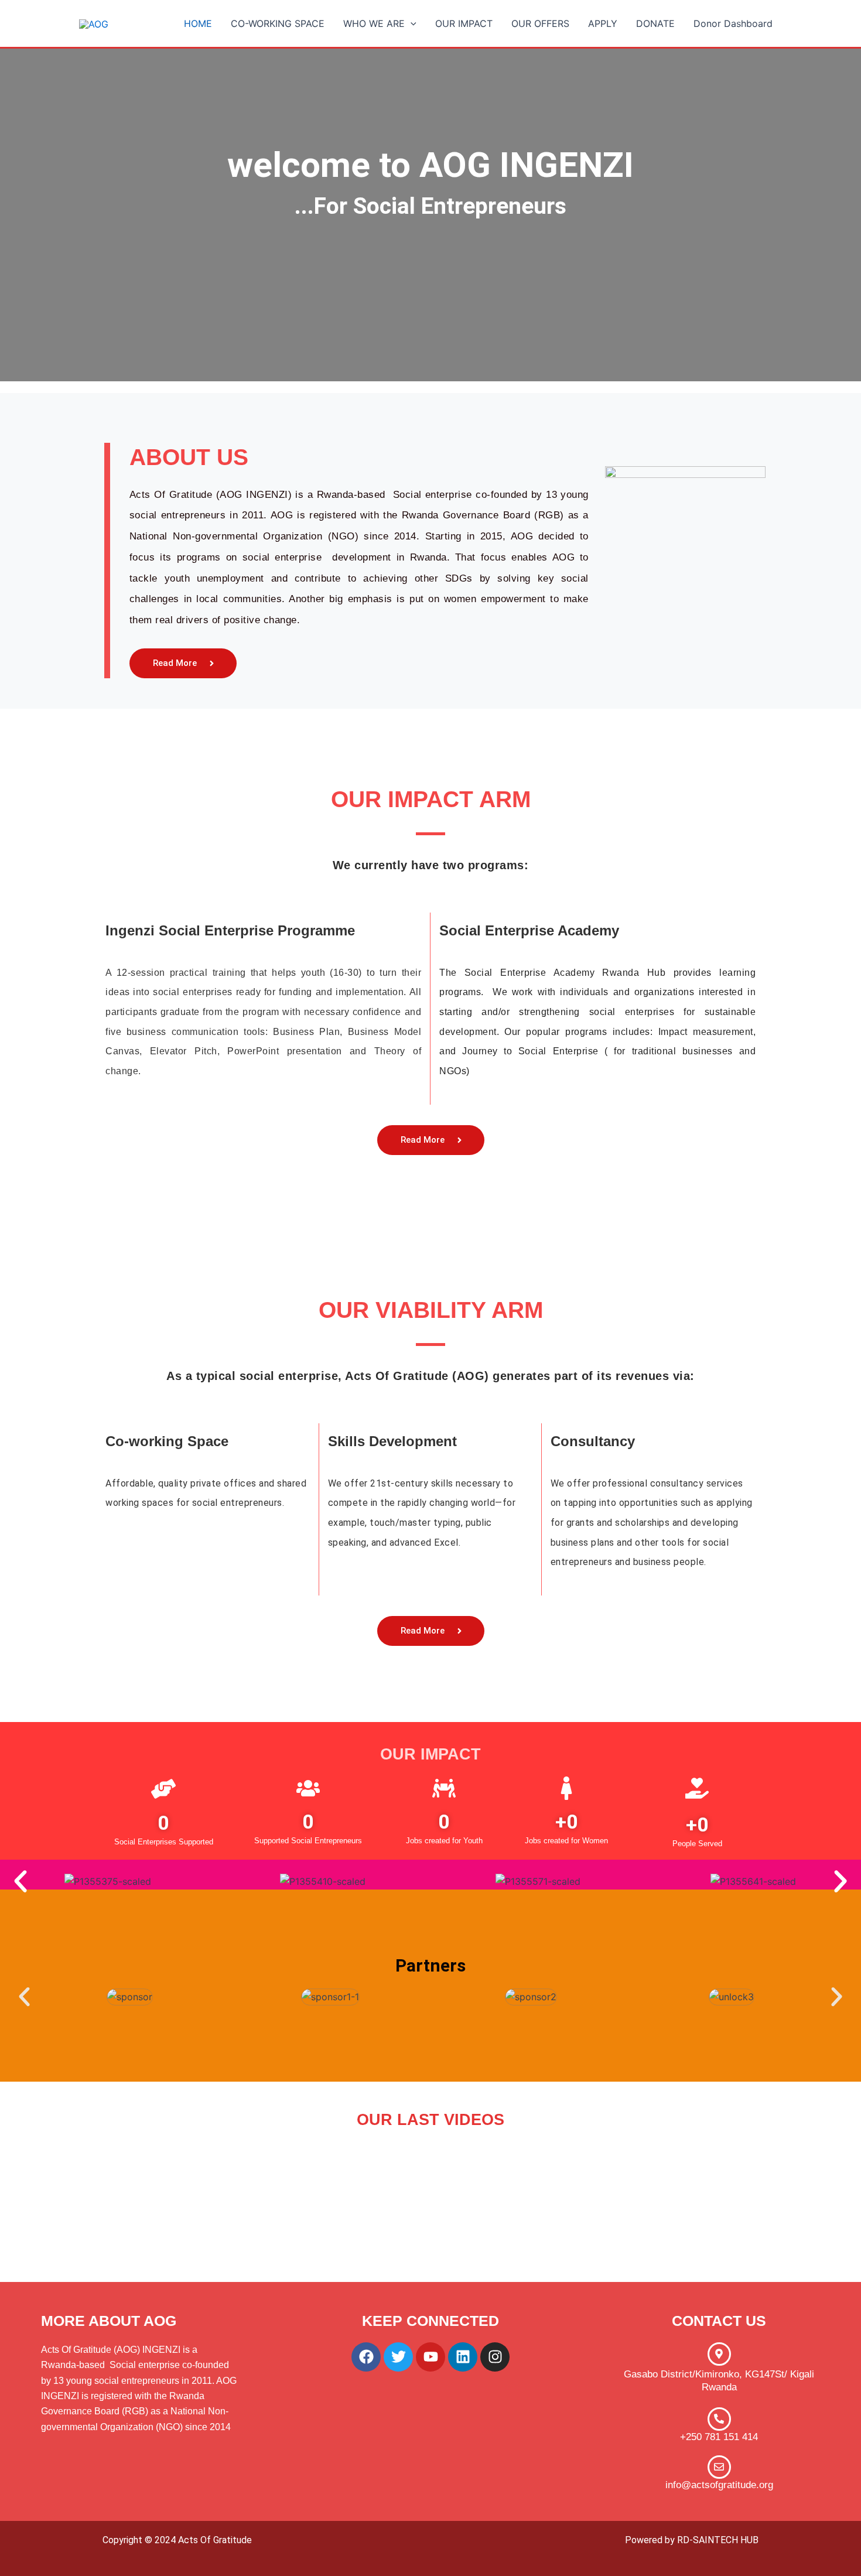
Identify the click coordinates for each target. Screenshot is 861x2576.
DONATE (655, 23)
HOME (198, 23)
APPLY (603, 23)
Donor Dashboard (733, 23)
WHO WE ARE (374, 23)
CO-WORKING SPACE (278, 23)
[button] (411, 23)
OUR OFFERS (540, 23)
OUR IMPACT (464, 23)
